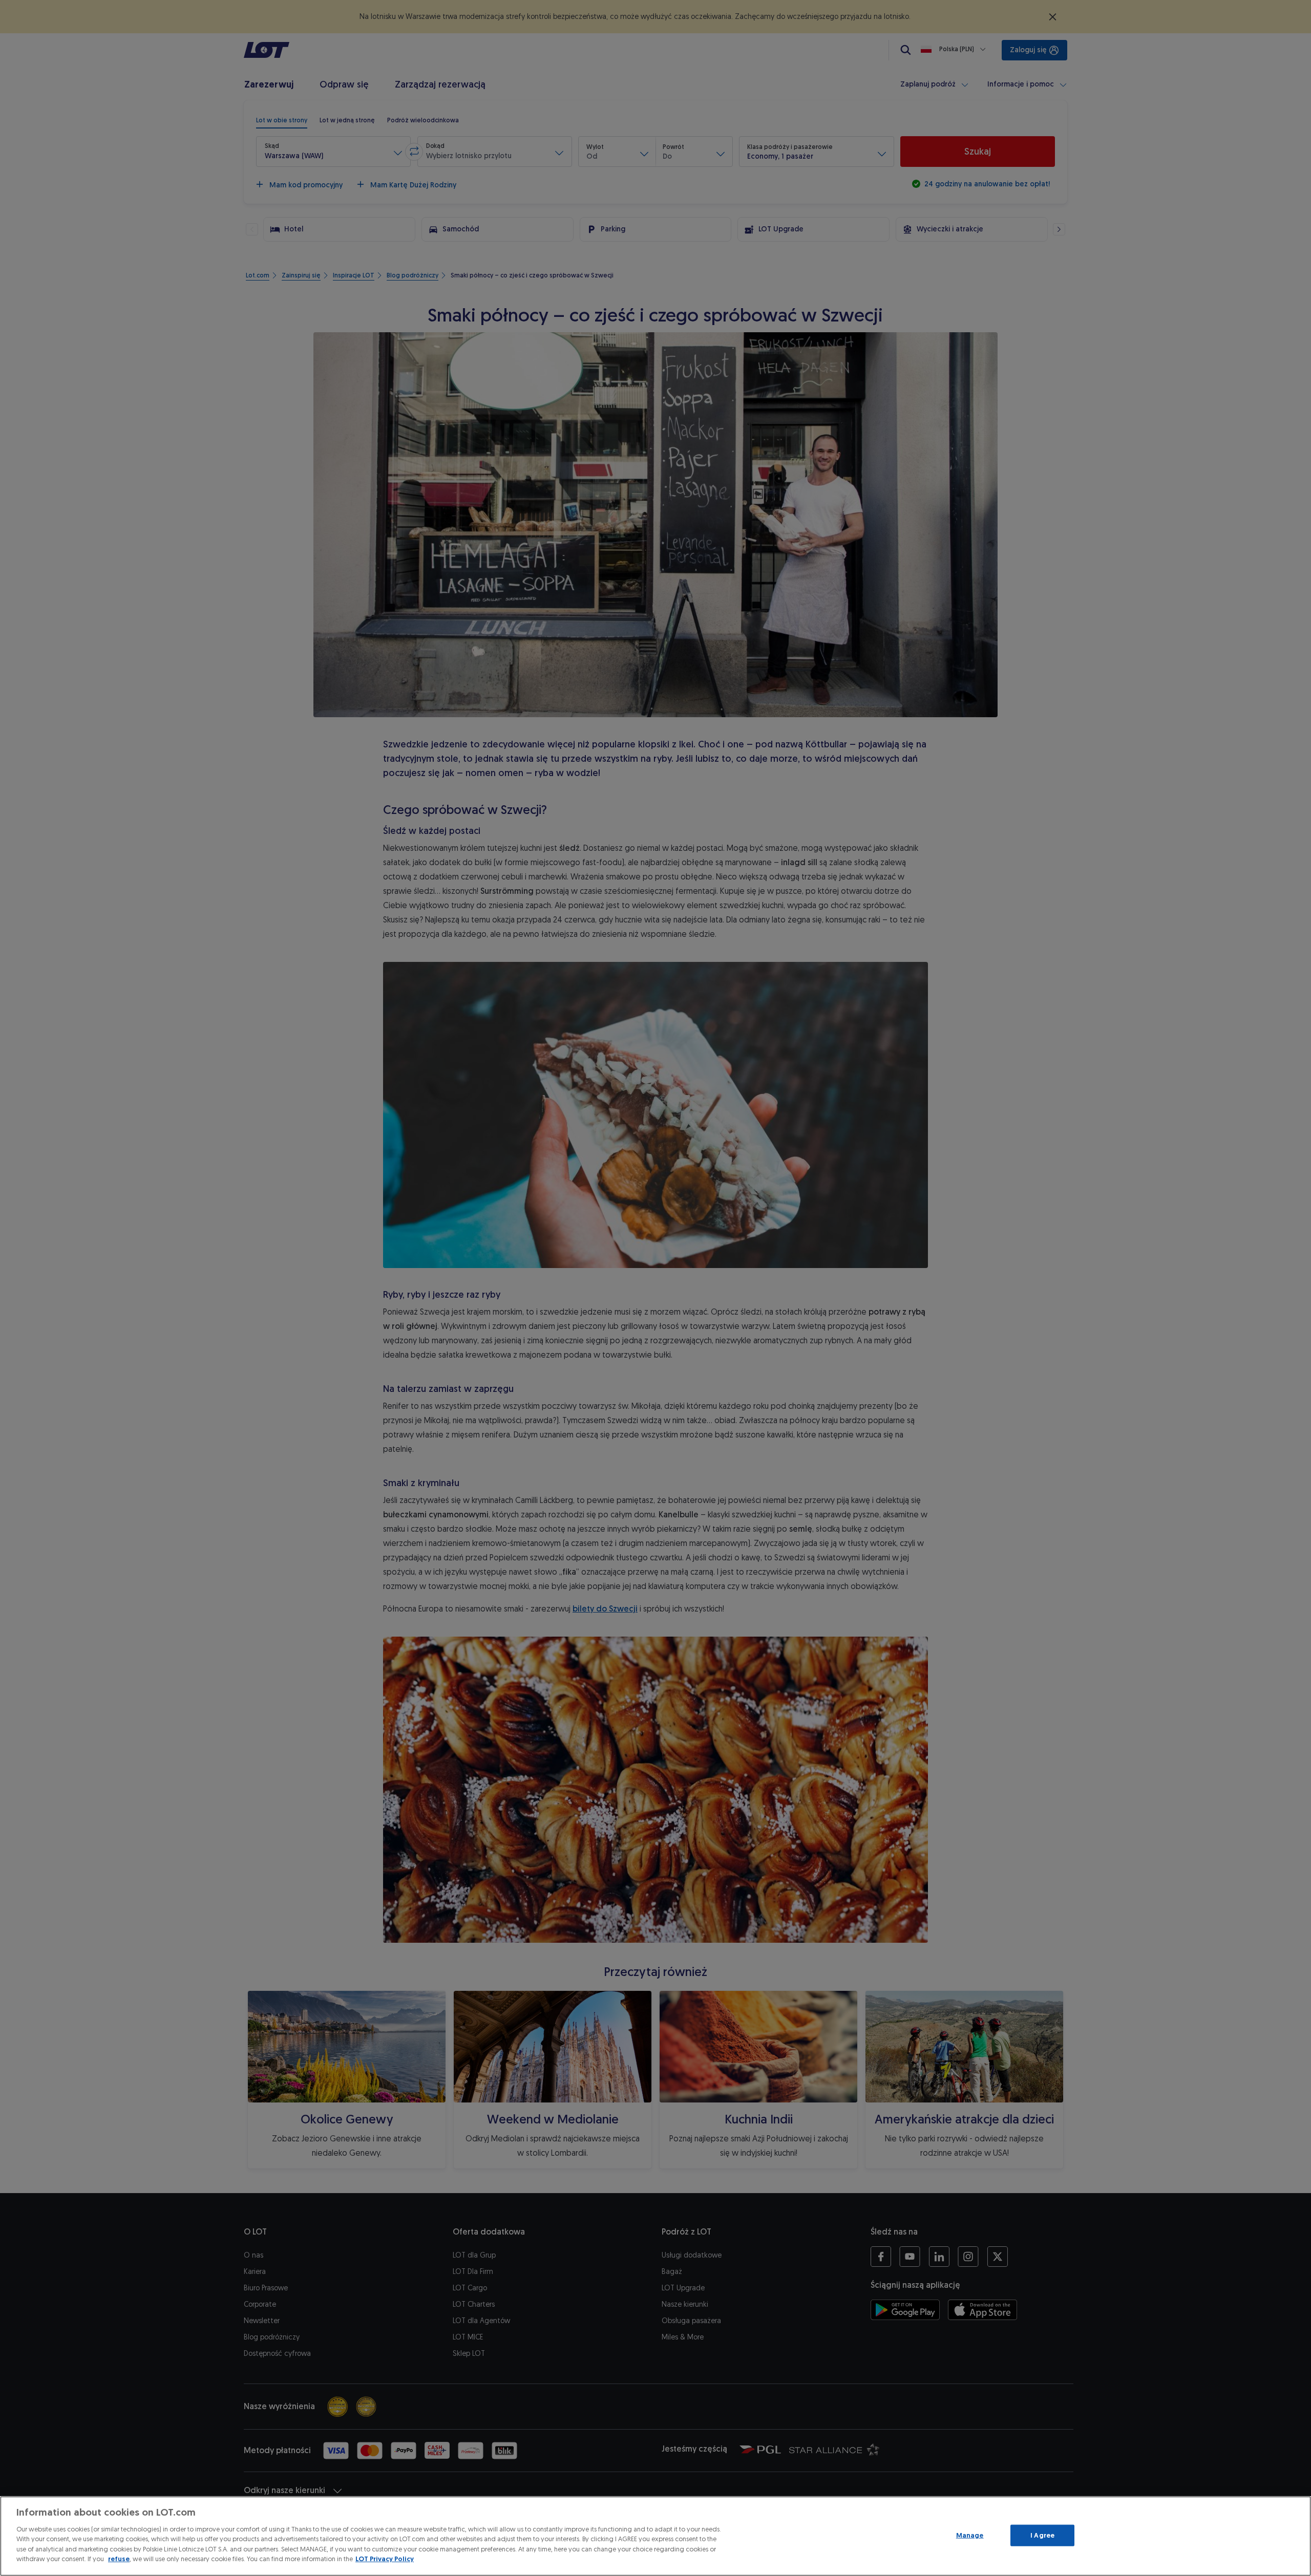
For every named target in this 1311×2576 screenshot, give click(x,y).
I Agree (1042, 2535)
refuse (119, 2559)
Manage (970, 2535)
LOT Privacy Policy (385, 2559)
